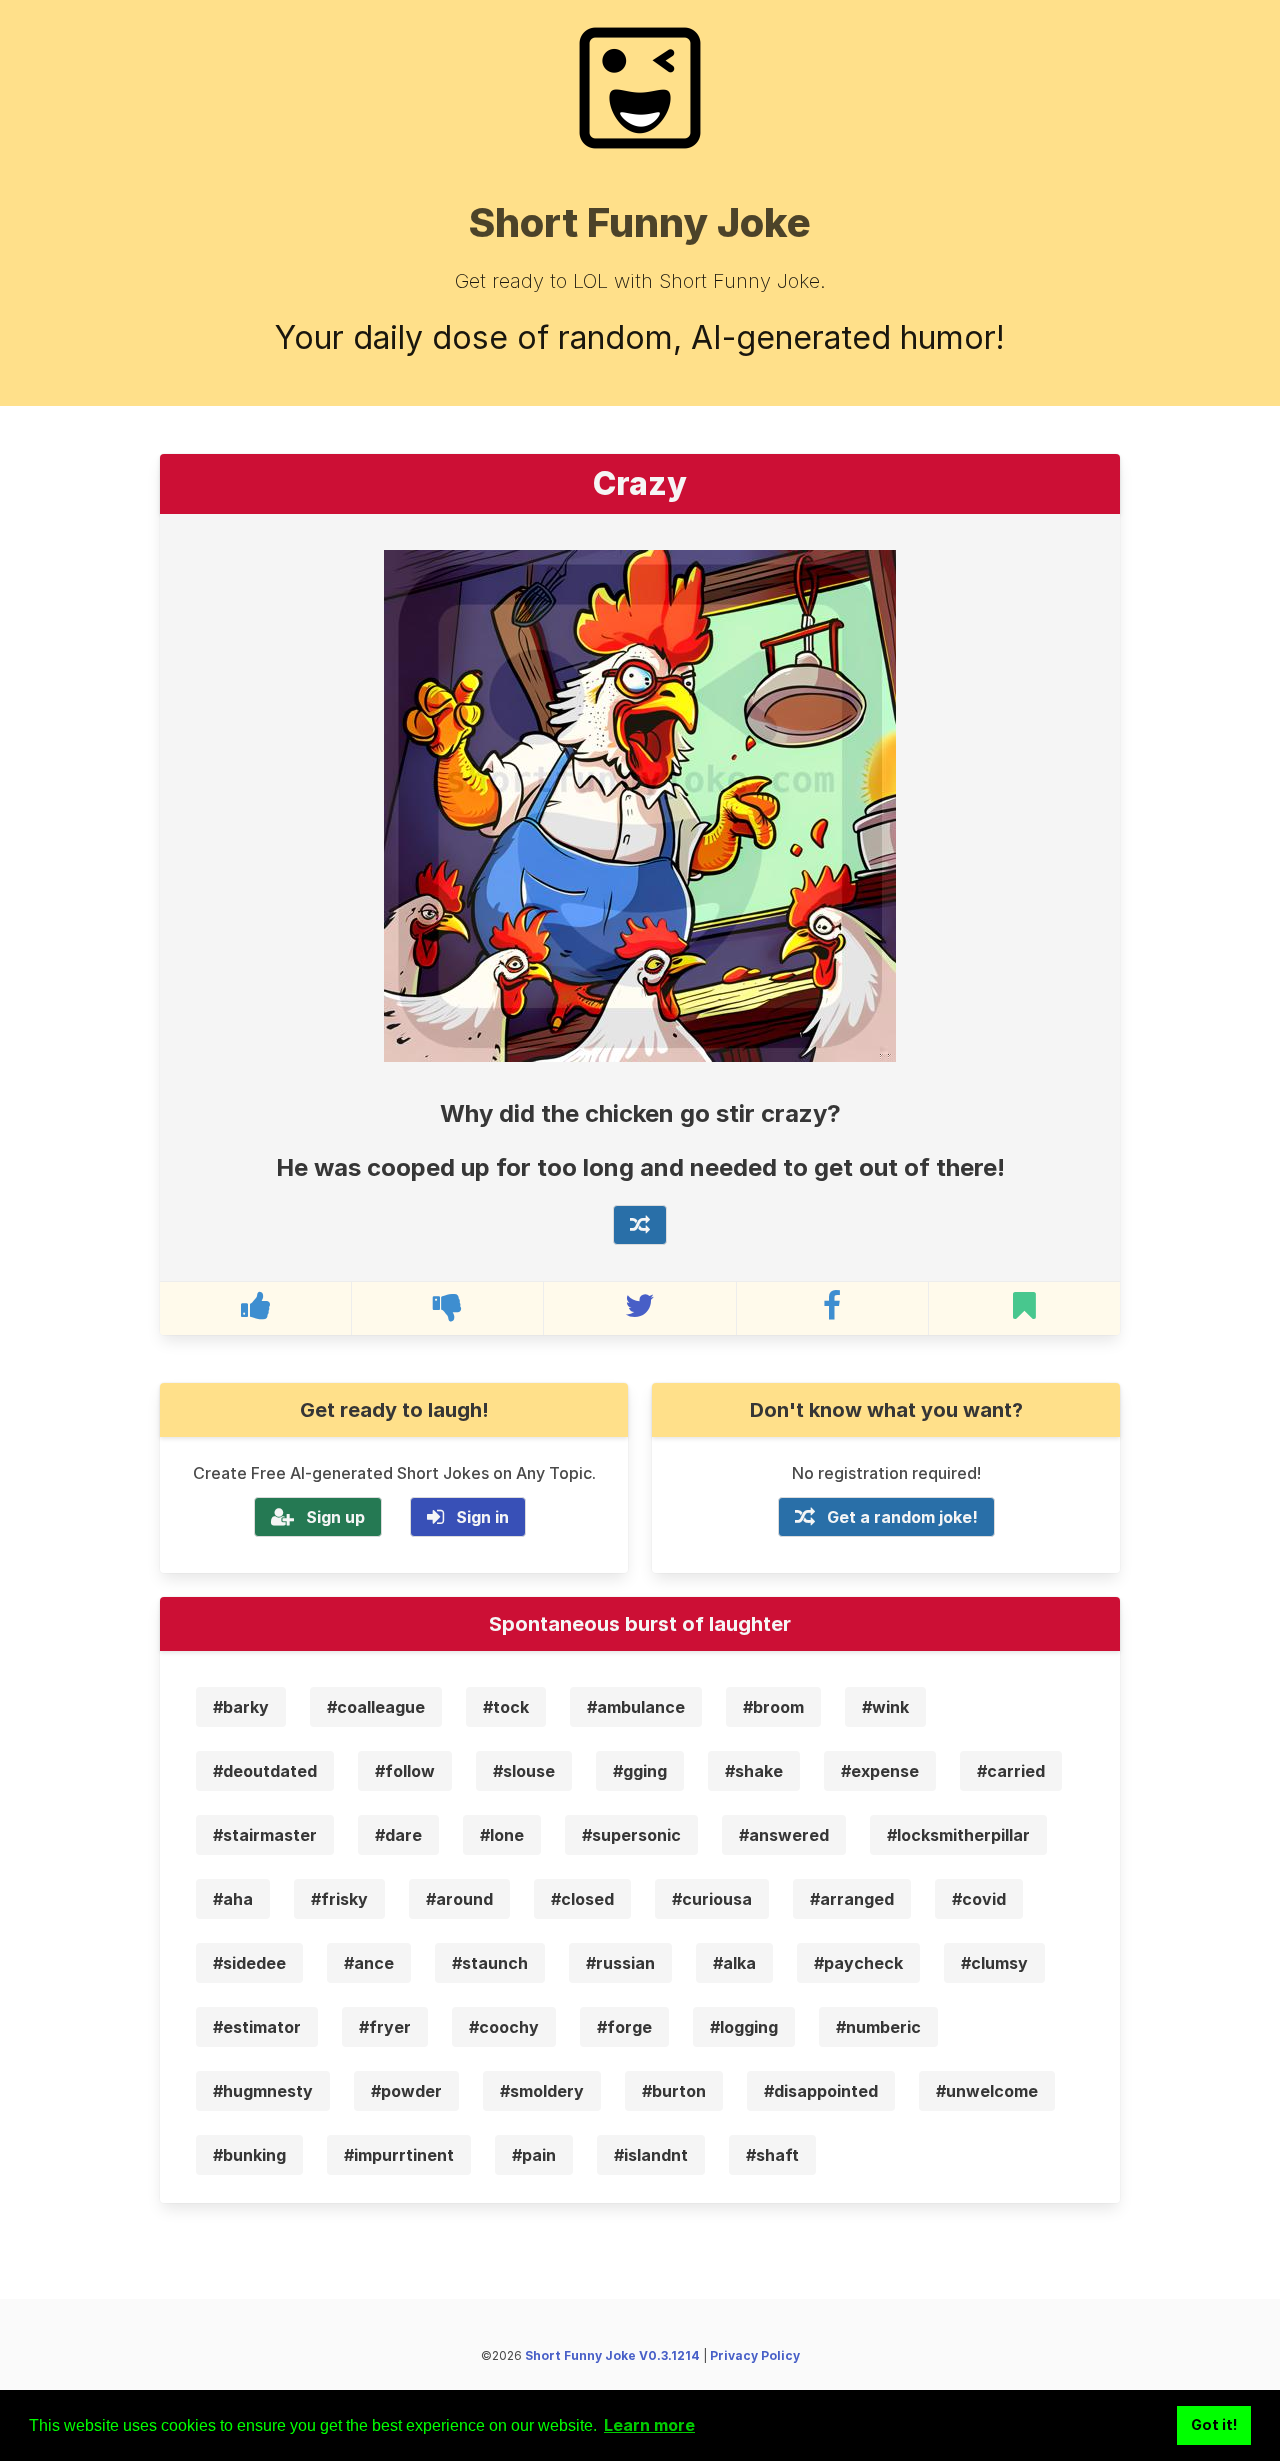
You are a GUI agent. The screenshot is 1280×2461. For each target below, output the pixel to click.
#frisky (339, 1899)
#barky (241, 1707)
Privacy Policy (755, 2355)
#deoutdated (265, 1771)
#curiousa (712, 1899)
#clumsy (994, 1963)
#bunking (249, 2155)
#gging (640, 1771)
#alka (734, 1963)
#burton (674, 2091)
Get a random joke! (902, 1517)
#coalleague (376, 1707)
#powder (406, 2091)
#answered (784, 1835)
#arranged (852, 1899)
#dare (398, 1835)
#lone (502, 1835)
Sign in (482, 1517)
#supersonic (631, 1835)
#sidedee (249, 1963)
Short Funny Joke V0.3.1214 (612, 2355)
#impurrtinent (399, 2155)
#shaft (772, 2155)
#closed (582, 1899)
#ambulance (636, 1707)
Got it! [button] (1214, 2424)
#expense (880, 1771)
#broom (773, 1707)
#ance (369, 1963)
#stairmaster (265, 1835)
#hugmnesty (263, 2091)
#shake (754, 1771)
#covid (979, 1899)
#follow (405, 1771)
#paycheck (858, 1963)
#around (459, 1899)
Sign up (335, 1517)
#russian (620, 1963)
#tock (506, 1707)
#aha (233, 1899)
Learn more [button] (649, 2425)
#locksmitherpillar (958, 1835)
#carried (1011, 1771)
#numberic (878, 2027)
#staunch (490, 1963)
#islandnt (651, 2155)
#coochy (504, 2027)
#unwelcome (987, 2091)
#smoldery (542, 2091)
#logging (744, 2027)
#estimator (257, 2027)
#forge (624, 2027)
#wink (885, 1707)
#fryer (385, 2027)
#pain (534, 2155)
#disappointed (821, 2091)
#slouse (524, 1771)
